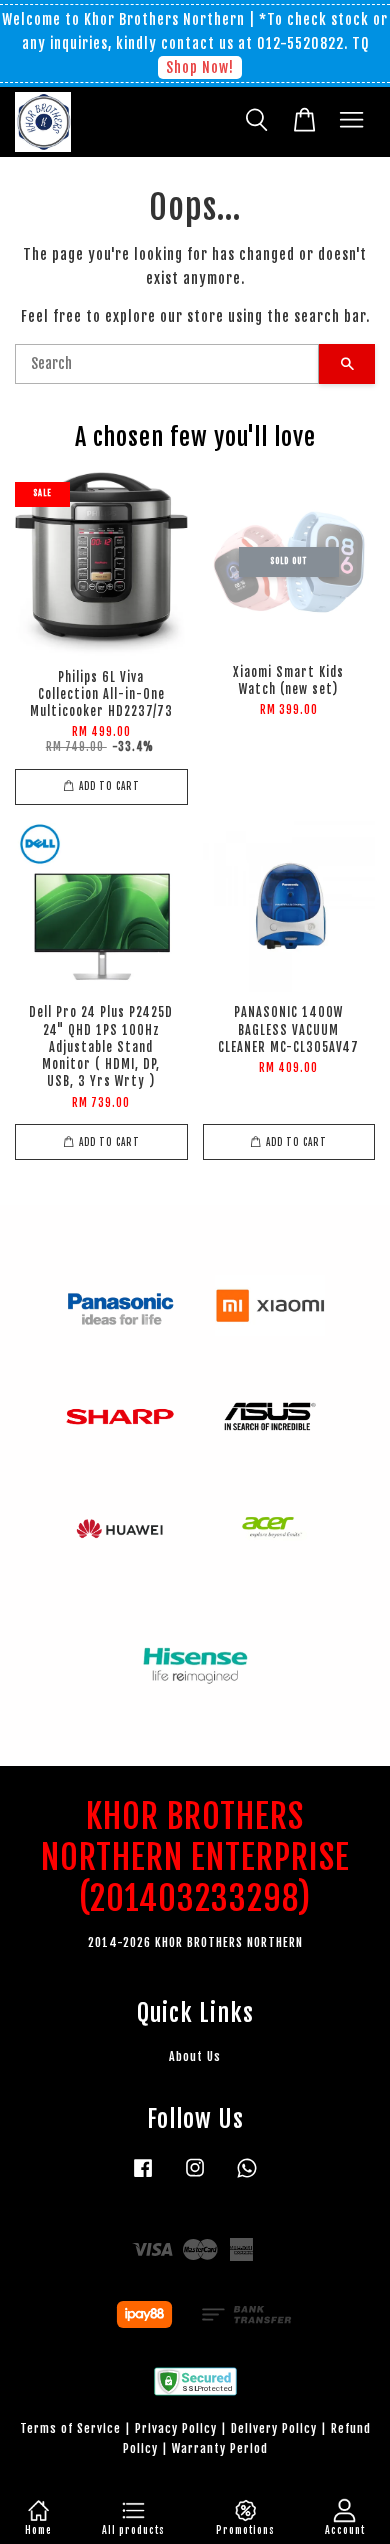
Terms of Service (70, 2428)
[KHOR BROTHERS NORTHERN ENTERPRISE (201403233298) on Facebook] (143, 2177)
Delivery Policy (274, 2428)
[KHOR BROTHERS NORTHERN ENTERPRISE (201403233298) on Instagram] (195, 2177)
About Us (195, 2056)
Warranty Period (220, 2448)
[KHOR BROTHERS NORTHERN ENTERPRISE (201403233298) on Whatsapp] (247, 2177)
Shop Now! (200, 67)
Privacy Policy (176, 2428)
